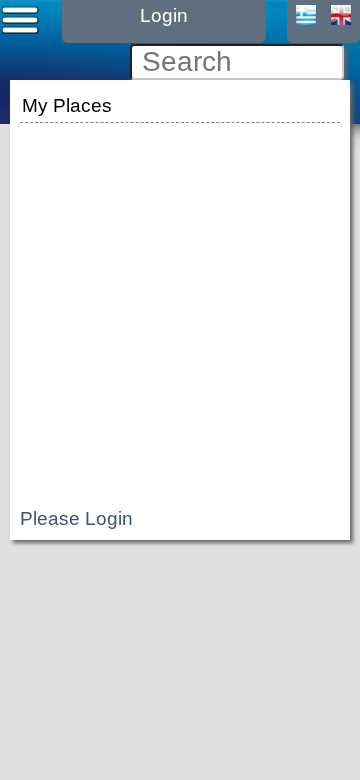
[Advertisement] (180, 308)
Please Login (76, 518)
